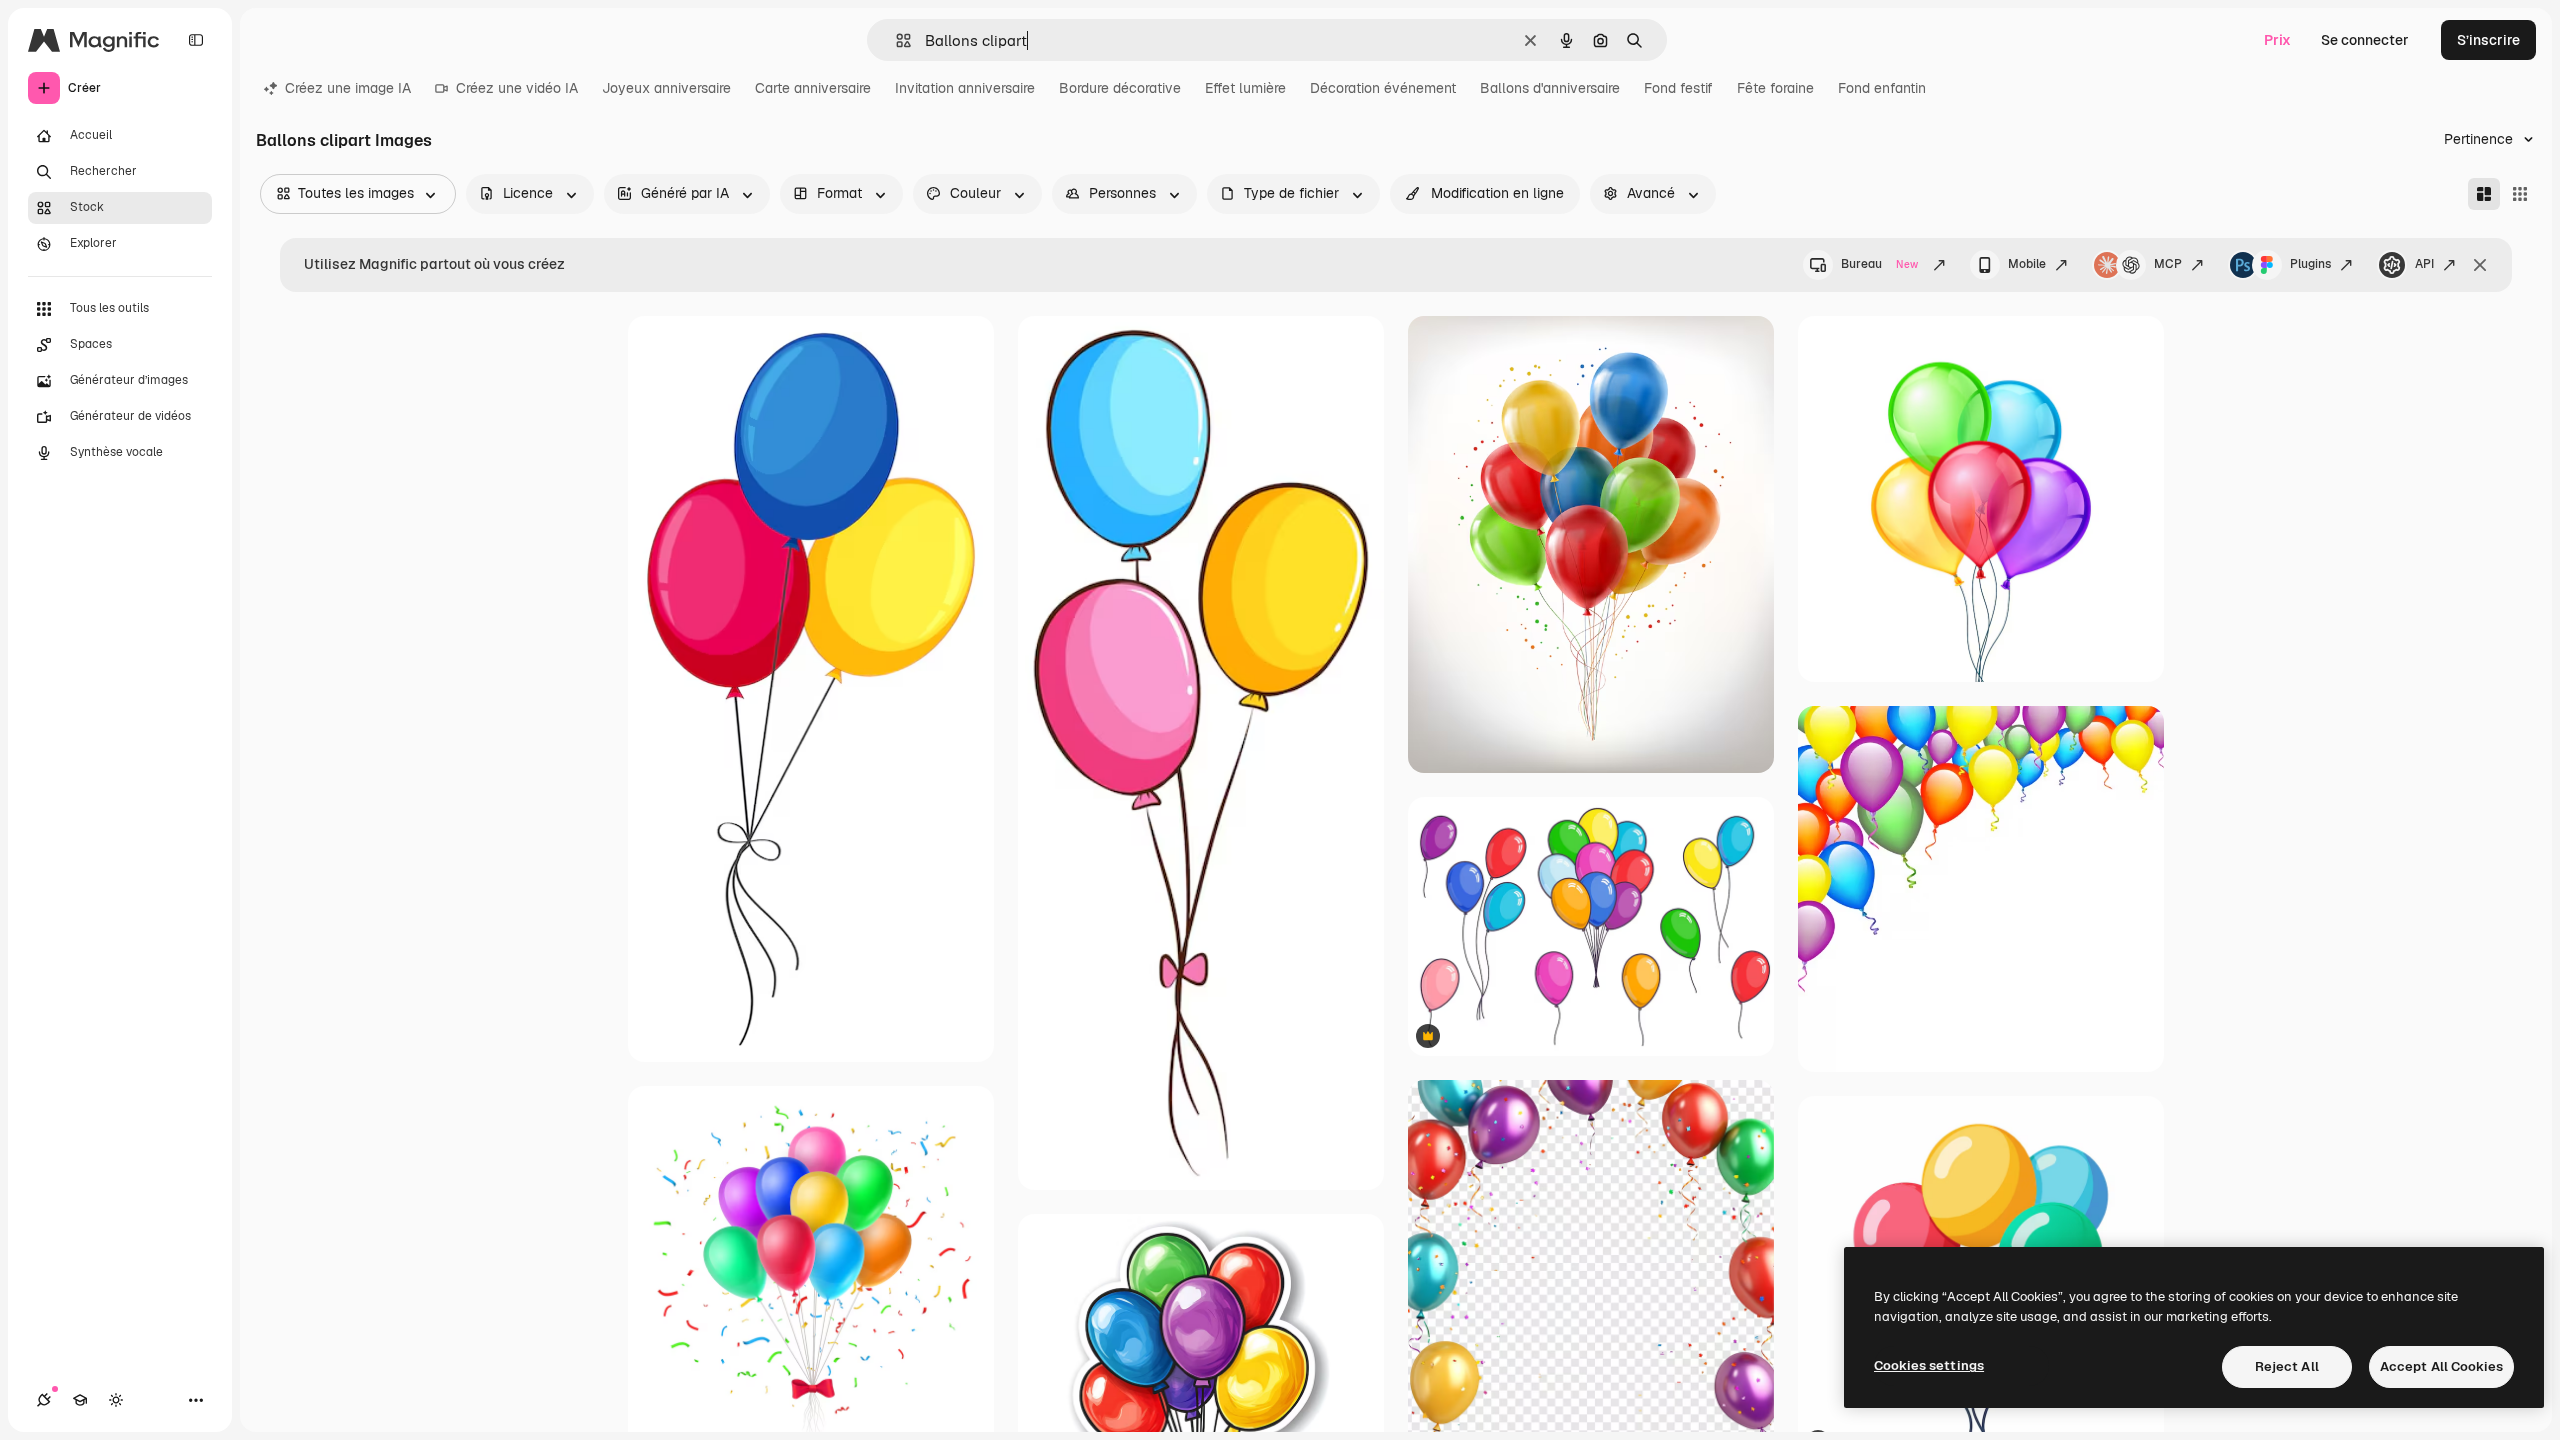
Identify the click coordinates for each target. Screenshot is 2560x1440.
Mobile (2027, 264)
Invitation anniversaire (965, 88)
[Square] (2520, 194)
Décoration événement (1383, 88)
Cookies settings (1929, 1365)
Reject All (2287, 1366)
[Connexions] (44, 1400)
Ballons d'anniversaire (1550, 88)
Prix (2277, 40)
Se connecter (2365, 40)
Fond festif (1678, 88)
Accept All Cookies (2441, 1366)
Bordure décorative (1120, 88)
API (2424, 264)
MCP (2168, 264)
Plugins (2310, 264)
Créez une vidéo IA (517, 88)
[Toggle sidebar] (196, 40)
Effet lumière (1245, 88)
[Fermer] (2480, 265)
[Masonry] (2484, 194)
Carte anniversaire (813, 88)
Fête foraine (1775, 88)
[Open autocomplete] (895, 40)
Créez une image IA (348, 88)
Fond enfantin (1882, 88)
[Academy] (80, 1400)
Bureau (1879, 264)
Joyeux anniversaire (666, 88)
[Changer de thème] (116, 1400)
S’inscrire (2488, 40)
